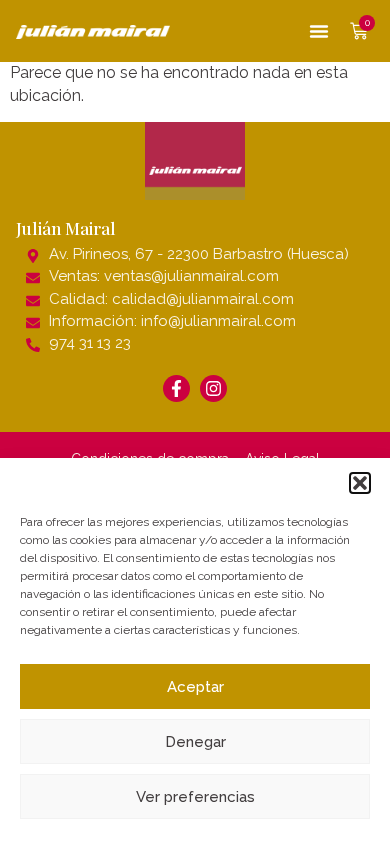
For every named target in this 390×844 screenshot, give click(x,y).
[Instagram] (213, 388)
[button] (360, 483)
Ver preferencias (195, 797)
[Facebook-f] (176, 388)
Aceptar (195, 687)
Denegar (195, 742)
